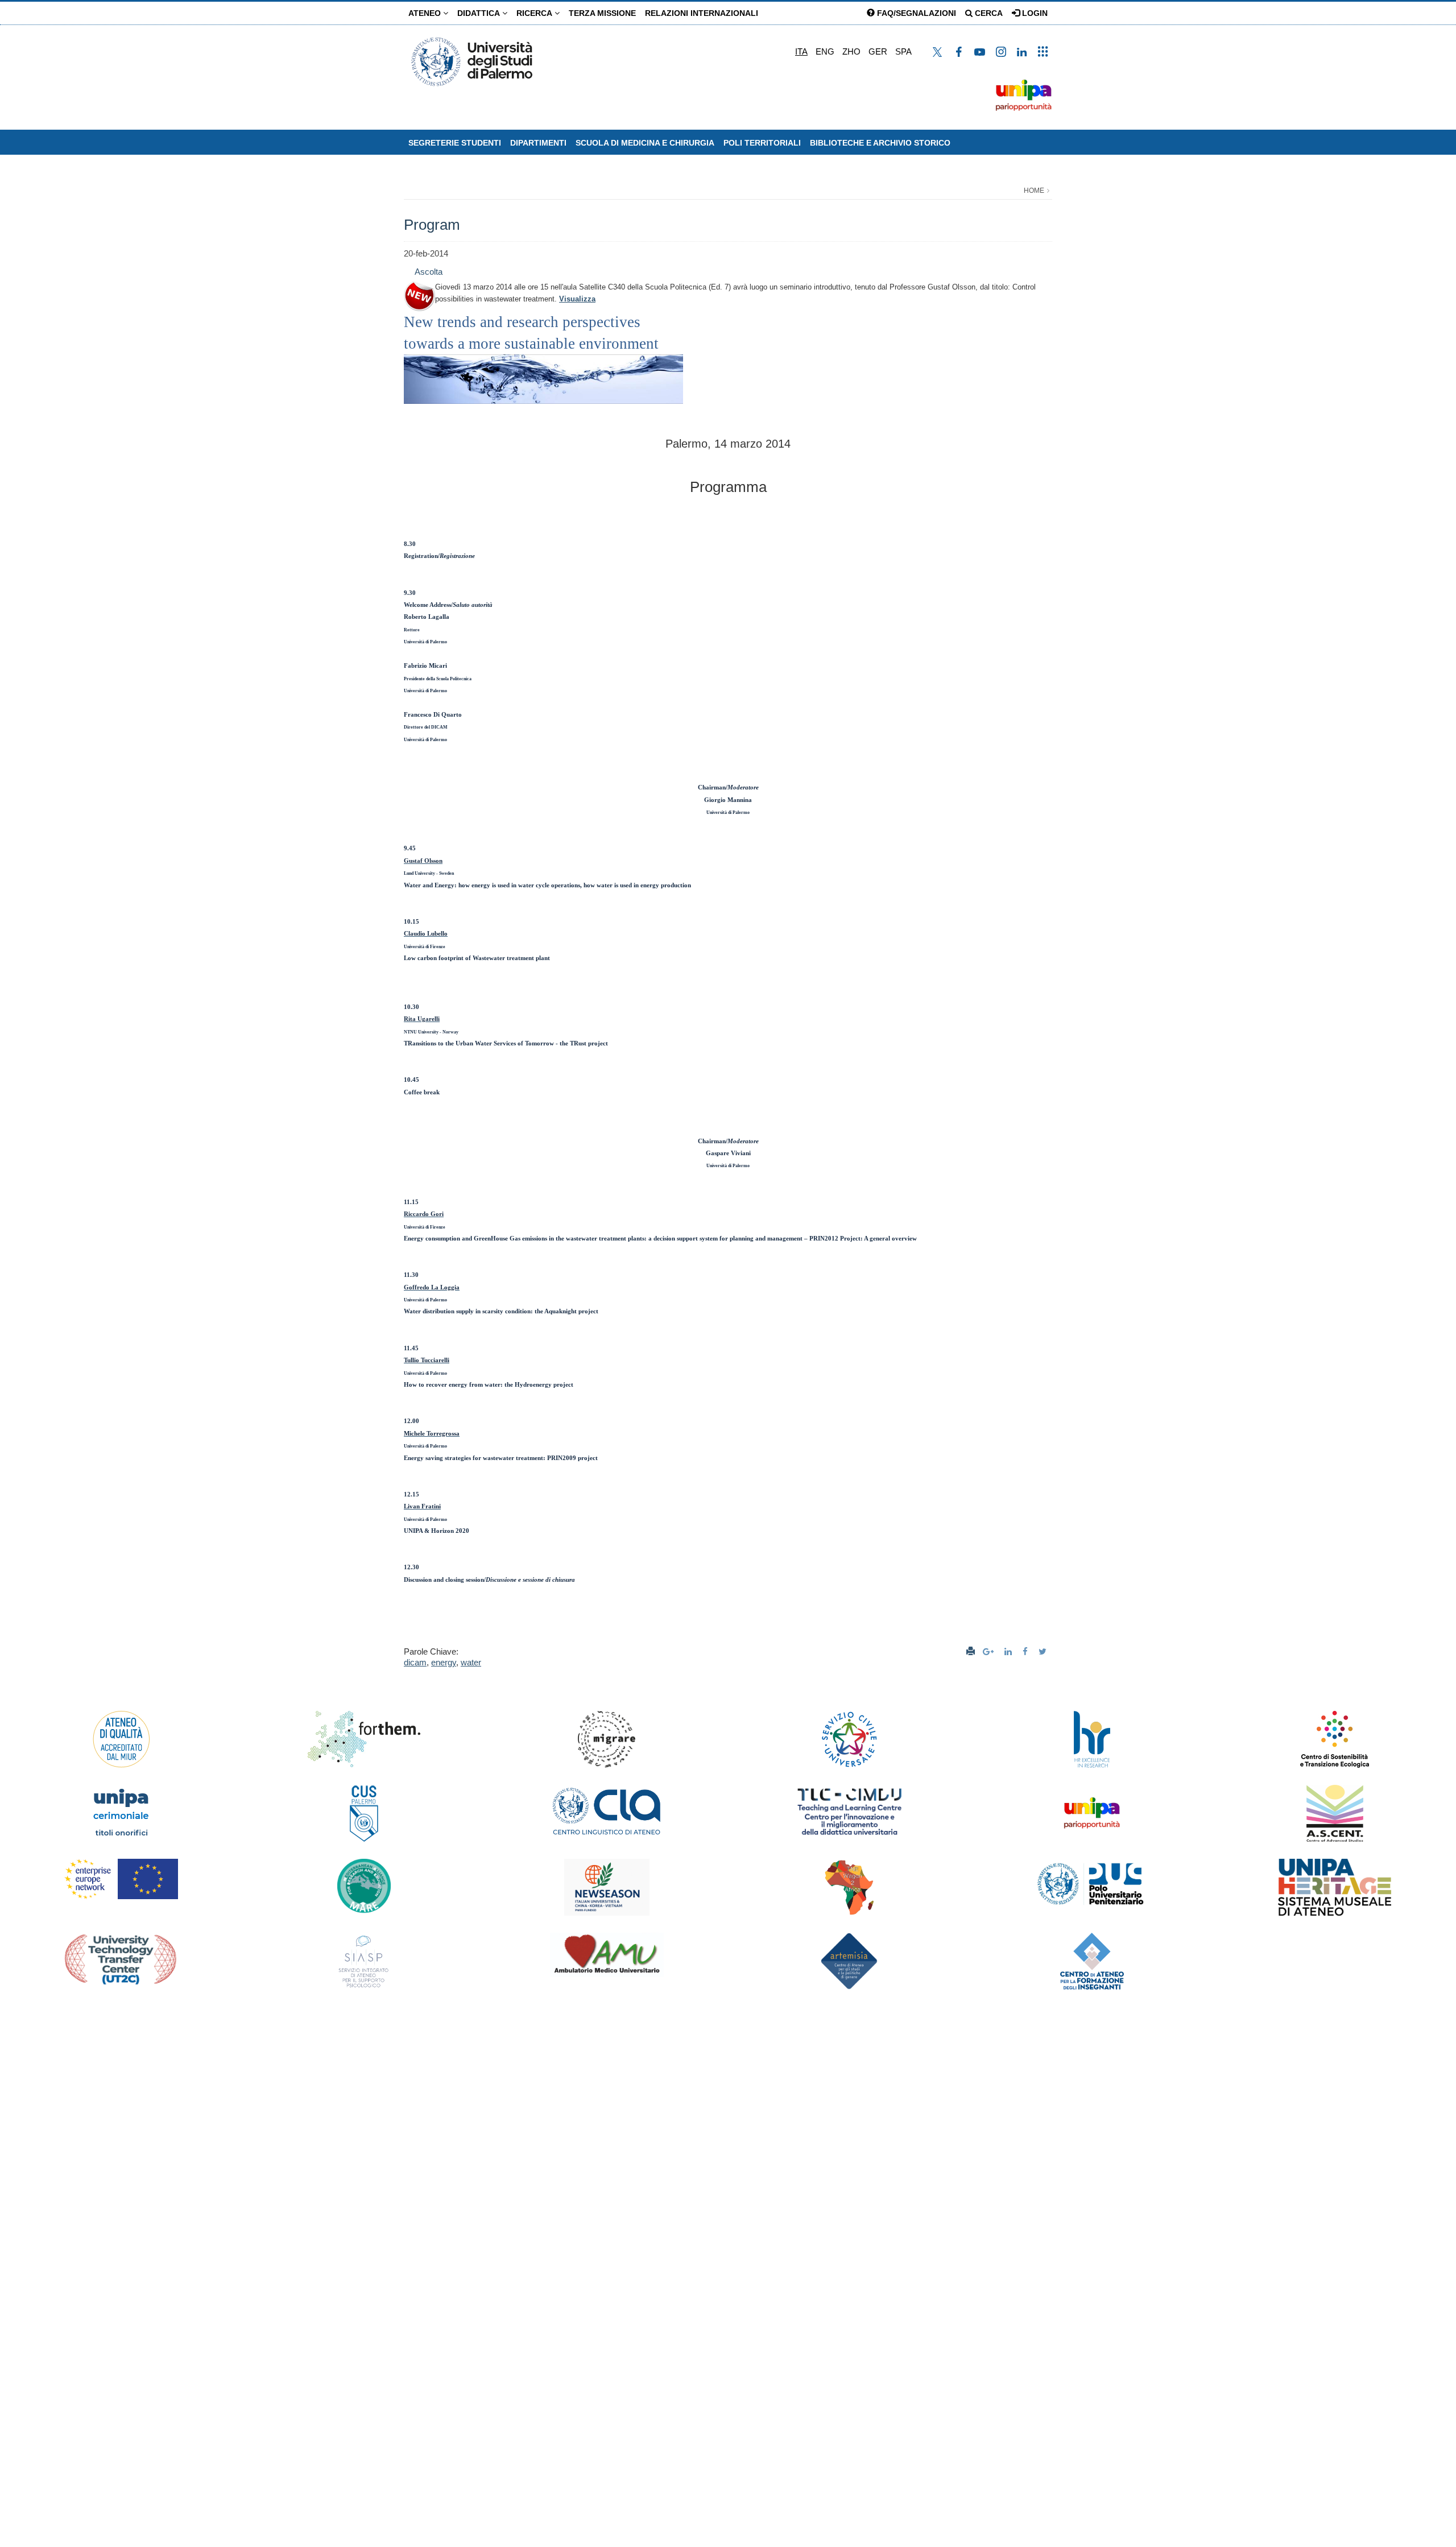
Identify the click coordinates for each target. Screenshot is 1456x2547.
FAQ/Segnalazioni (915, 13)
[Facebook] (1027, 1651)
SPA (903, 51)
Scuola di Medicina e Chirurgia (645, 143)
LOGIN (1034, 13)
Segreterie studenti (455, 143)
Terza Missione (602, 13)
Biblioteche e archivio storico (880, 143)
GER (878, 51)
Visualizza (577, 299)
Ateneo (426, 13)
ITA (801, 51)
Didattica (480, 13)
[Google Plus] (990, 1651)
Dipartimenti (538, 143)
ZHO (851, 51)
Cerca (988, 13)
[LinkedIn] (1010, 1651)
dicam (415, 1662)
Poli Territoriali (762, 143)
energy (444, 1662)
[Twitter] (1044, 1651)
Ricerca (535, 13)
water (471, 1662)
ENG (825, 51)
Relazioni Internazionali (702, 13)
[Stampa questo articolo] (971, 1651)
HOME (1034, 191)
